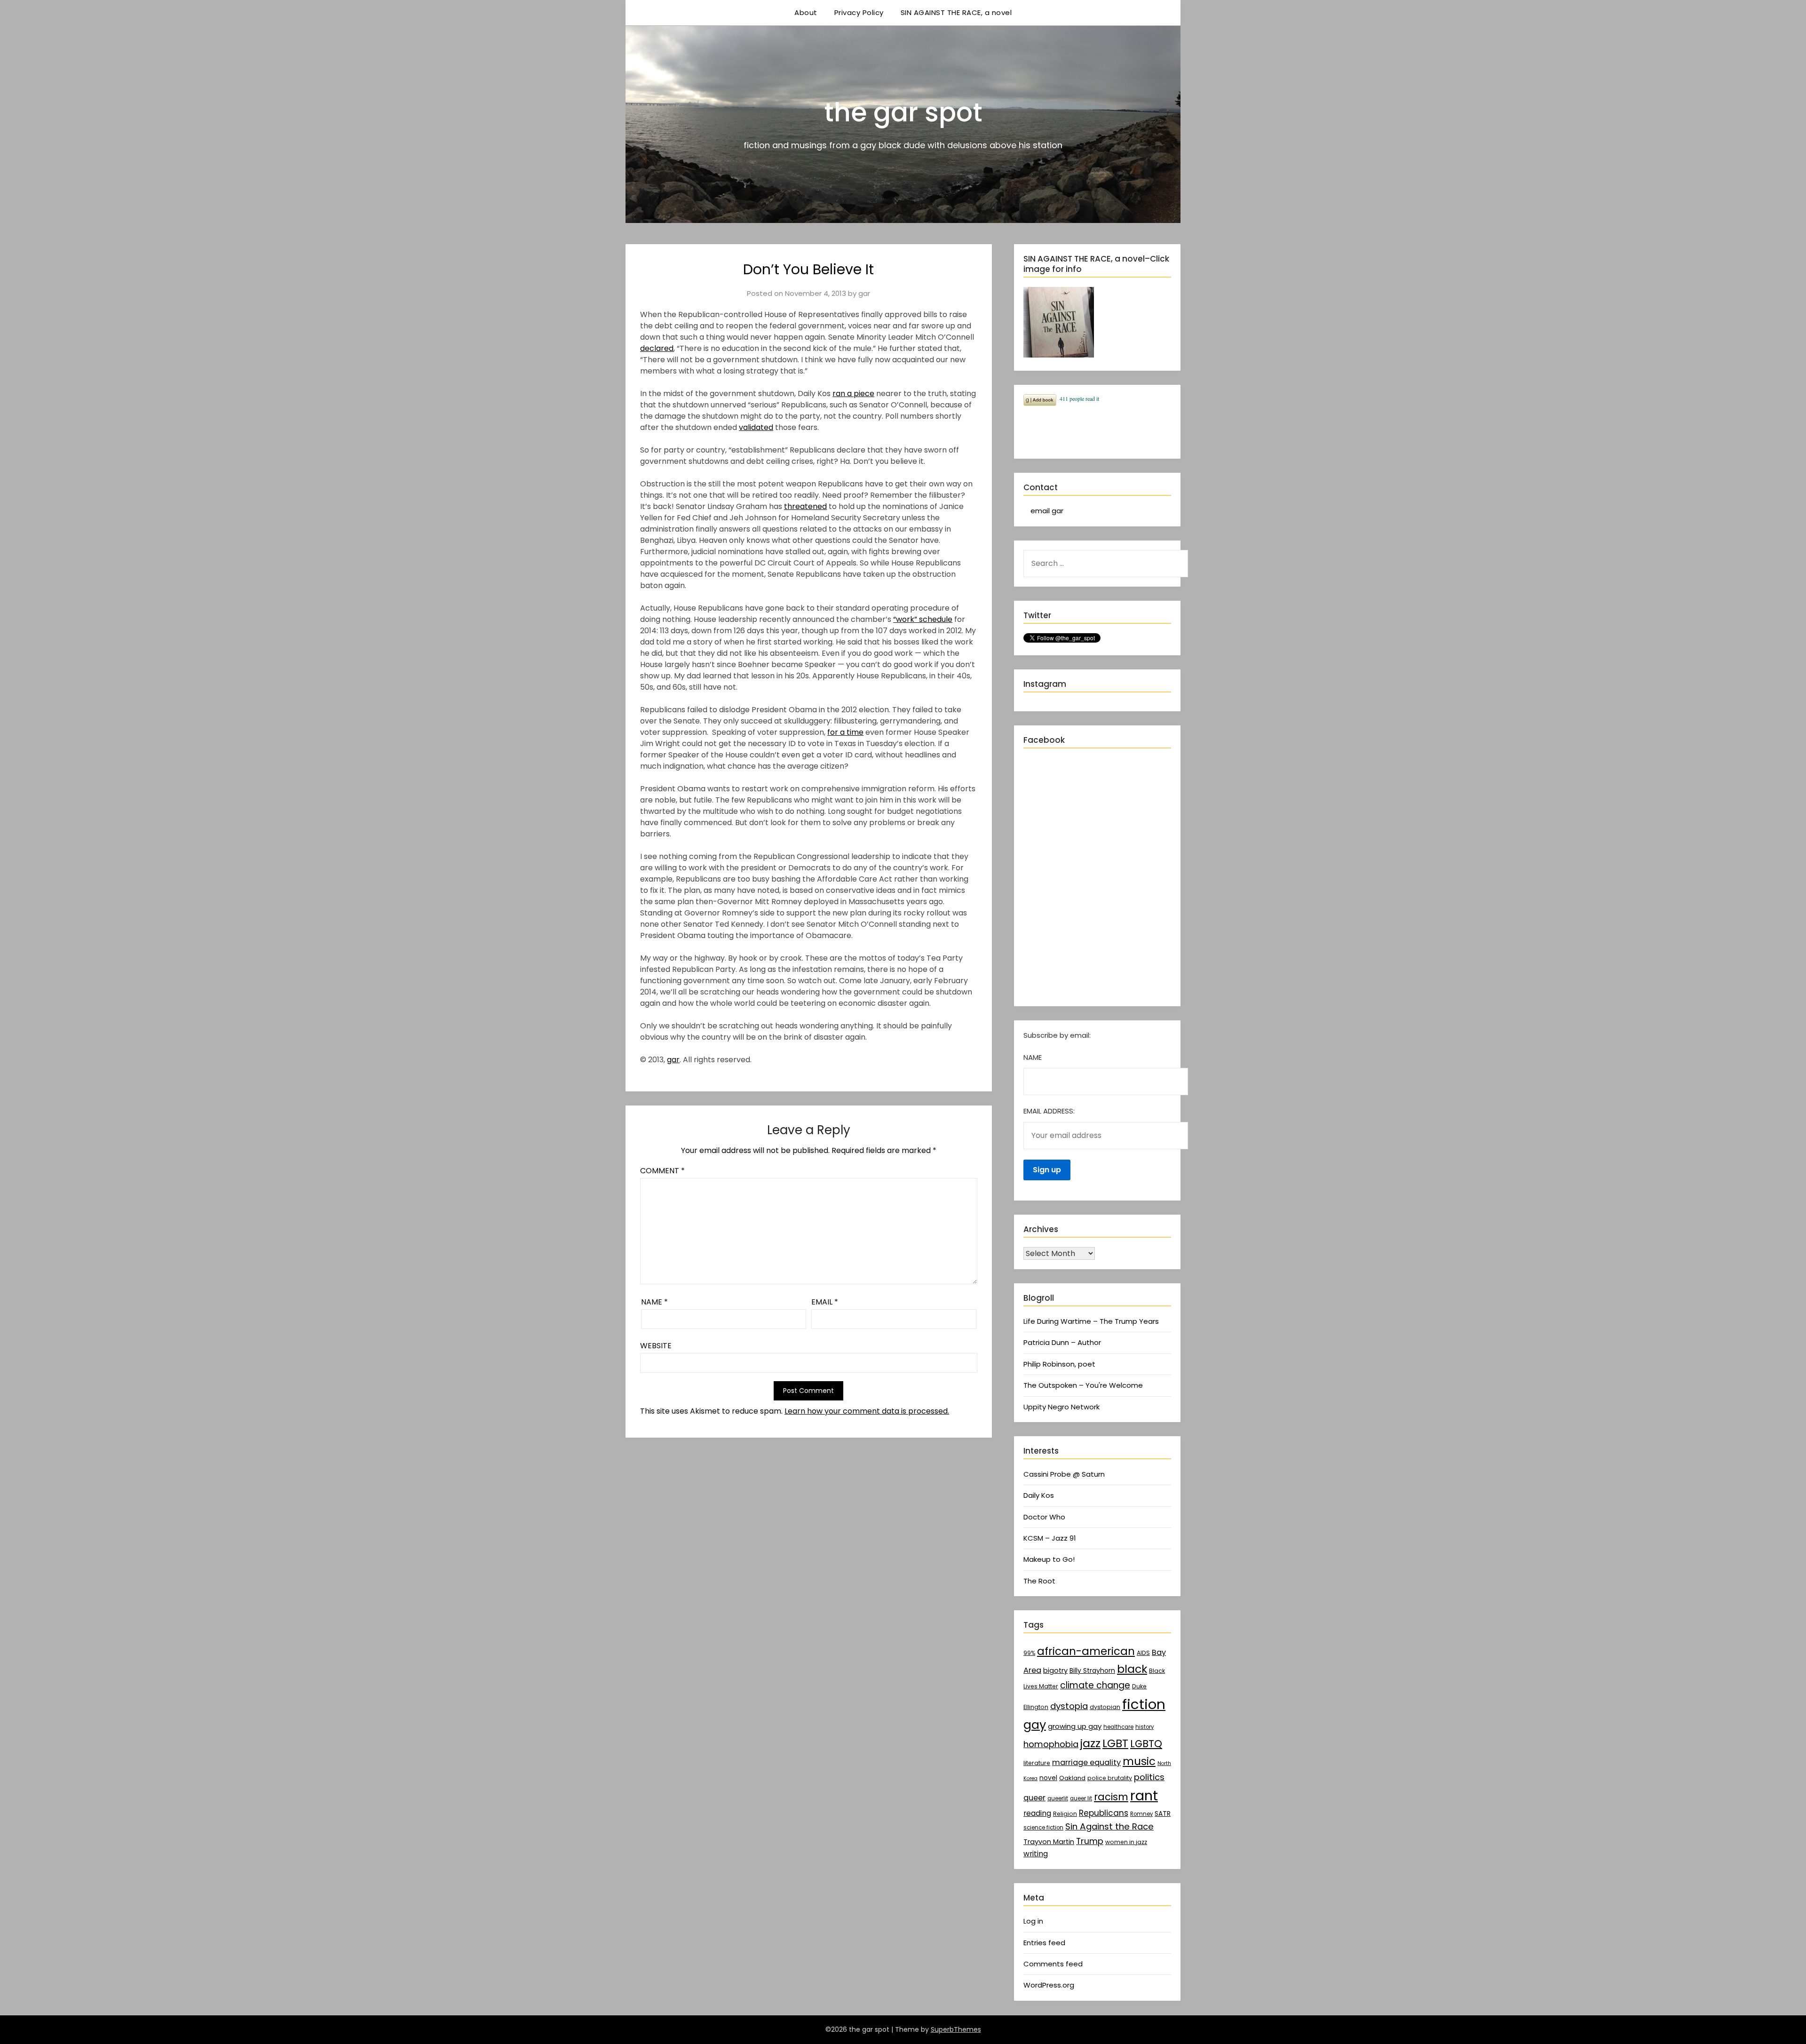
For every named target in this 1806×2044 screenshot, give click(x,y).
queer (1034, 1798)
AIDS (1143, 1653)
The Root (1039, 1581)
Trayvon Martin (1049, 1842)
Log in (1033, 1921)
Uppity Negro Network (1061, 1407)
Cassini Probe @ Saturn (1064, 1474)
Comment (662, 1171)
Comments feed (1053, 1964)
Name (654, 1302)
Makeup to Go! (1049, 1559)
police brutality (1110, 1778)
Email (825, 1302)
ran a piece (853, 394)
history (1145, 1727)
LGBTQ (1146, 1744)
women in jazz (1126, 1842)
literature (1037, 1763)
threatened (805, 506)
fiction (1144, 1704)
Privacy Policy (859, 12)
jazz (1090, 1743)
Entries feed (1044, 1943)
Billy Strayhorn (1092, 1670)
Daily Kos (1039, 1495)
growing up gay (1075, 1726)
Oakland (1072, 1778)
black (1132, 1669)
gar (864, 293)
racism (1111, 1797)
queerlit (1058, 1798)
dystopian (1105, 1707)
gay (1035, 1725)
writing (1036, 1854)
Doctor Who (1044, 1517)
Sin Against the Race (1109, 1826)
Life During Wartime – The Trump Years (1091, 1321)
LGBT (1115, 1743)
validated (756, 427)
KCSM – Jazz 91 (1050, 1538)
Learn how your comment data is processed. (867, 1411)
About (806, 12)
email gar (1047, 511)
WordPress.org (1049, 1985)
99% (1029, 1653)
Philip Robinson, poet (1059, 1364)
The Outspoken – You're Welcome (1083, 1385)
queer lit (1081, 1798)
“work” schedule (923, 619)
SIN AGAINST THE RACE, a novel (956, 12)
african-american (1086, 1651)
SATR (1163, 1813)
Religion (1065, 1814)
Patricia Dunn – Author (1062, 1342)
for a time (845, 732)
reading (1037, 1813)
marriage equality (1086, 1762)
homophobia (1051, 1744)
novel (1048, 1778)
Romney (1141, 1814)
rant (1144, 1796)
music (1139, 1761)
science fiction (1043, 1828)
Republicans (1104, 1813)
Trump (1090, 1841)
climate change (1095, 1685)
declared (657, 348)
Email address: (1049, 1111)
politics (1149, 1777)
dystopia (1069, 1706)
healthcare (1118, 1727)
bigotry (1055, 1670)
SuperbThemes (956, 2029)
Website (656, 1346)
